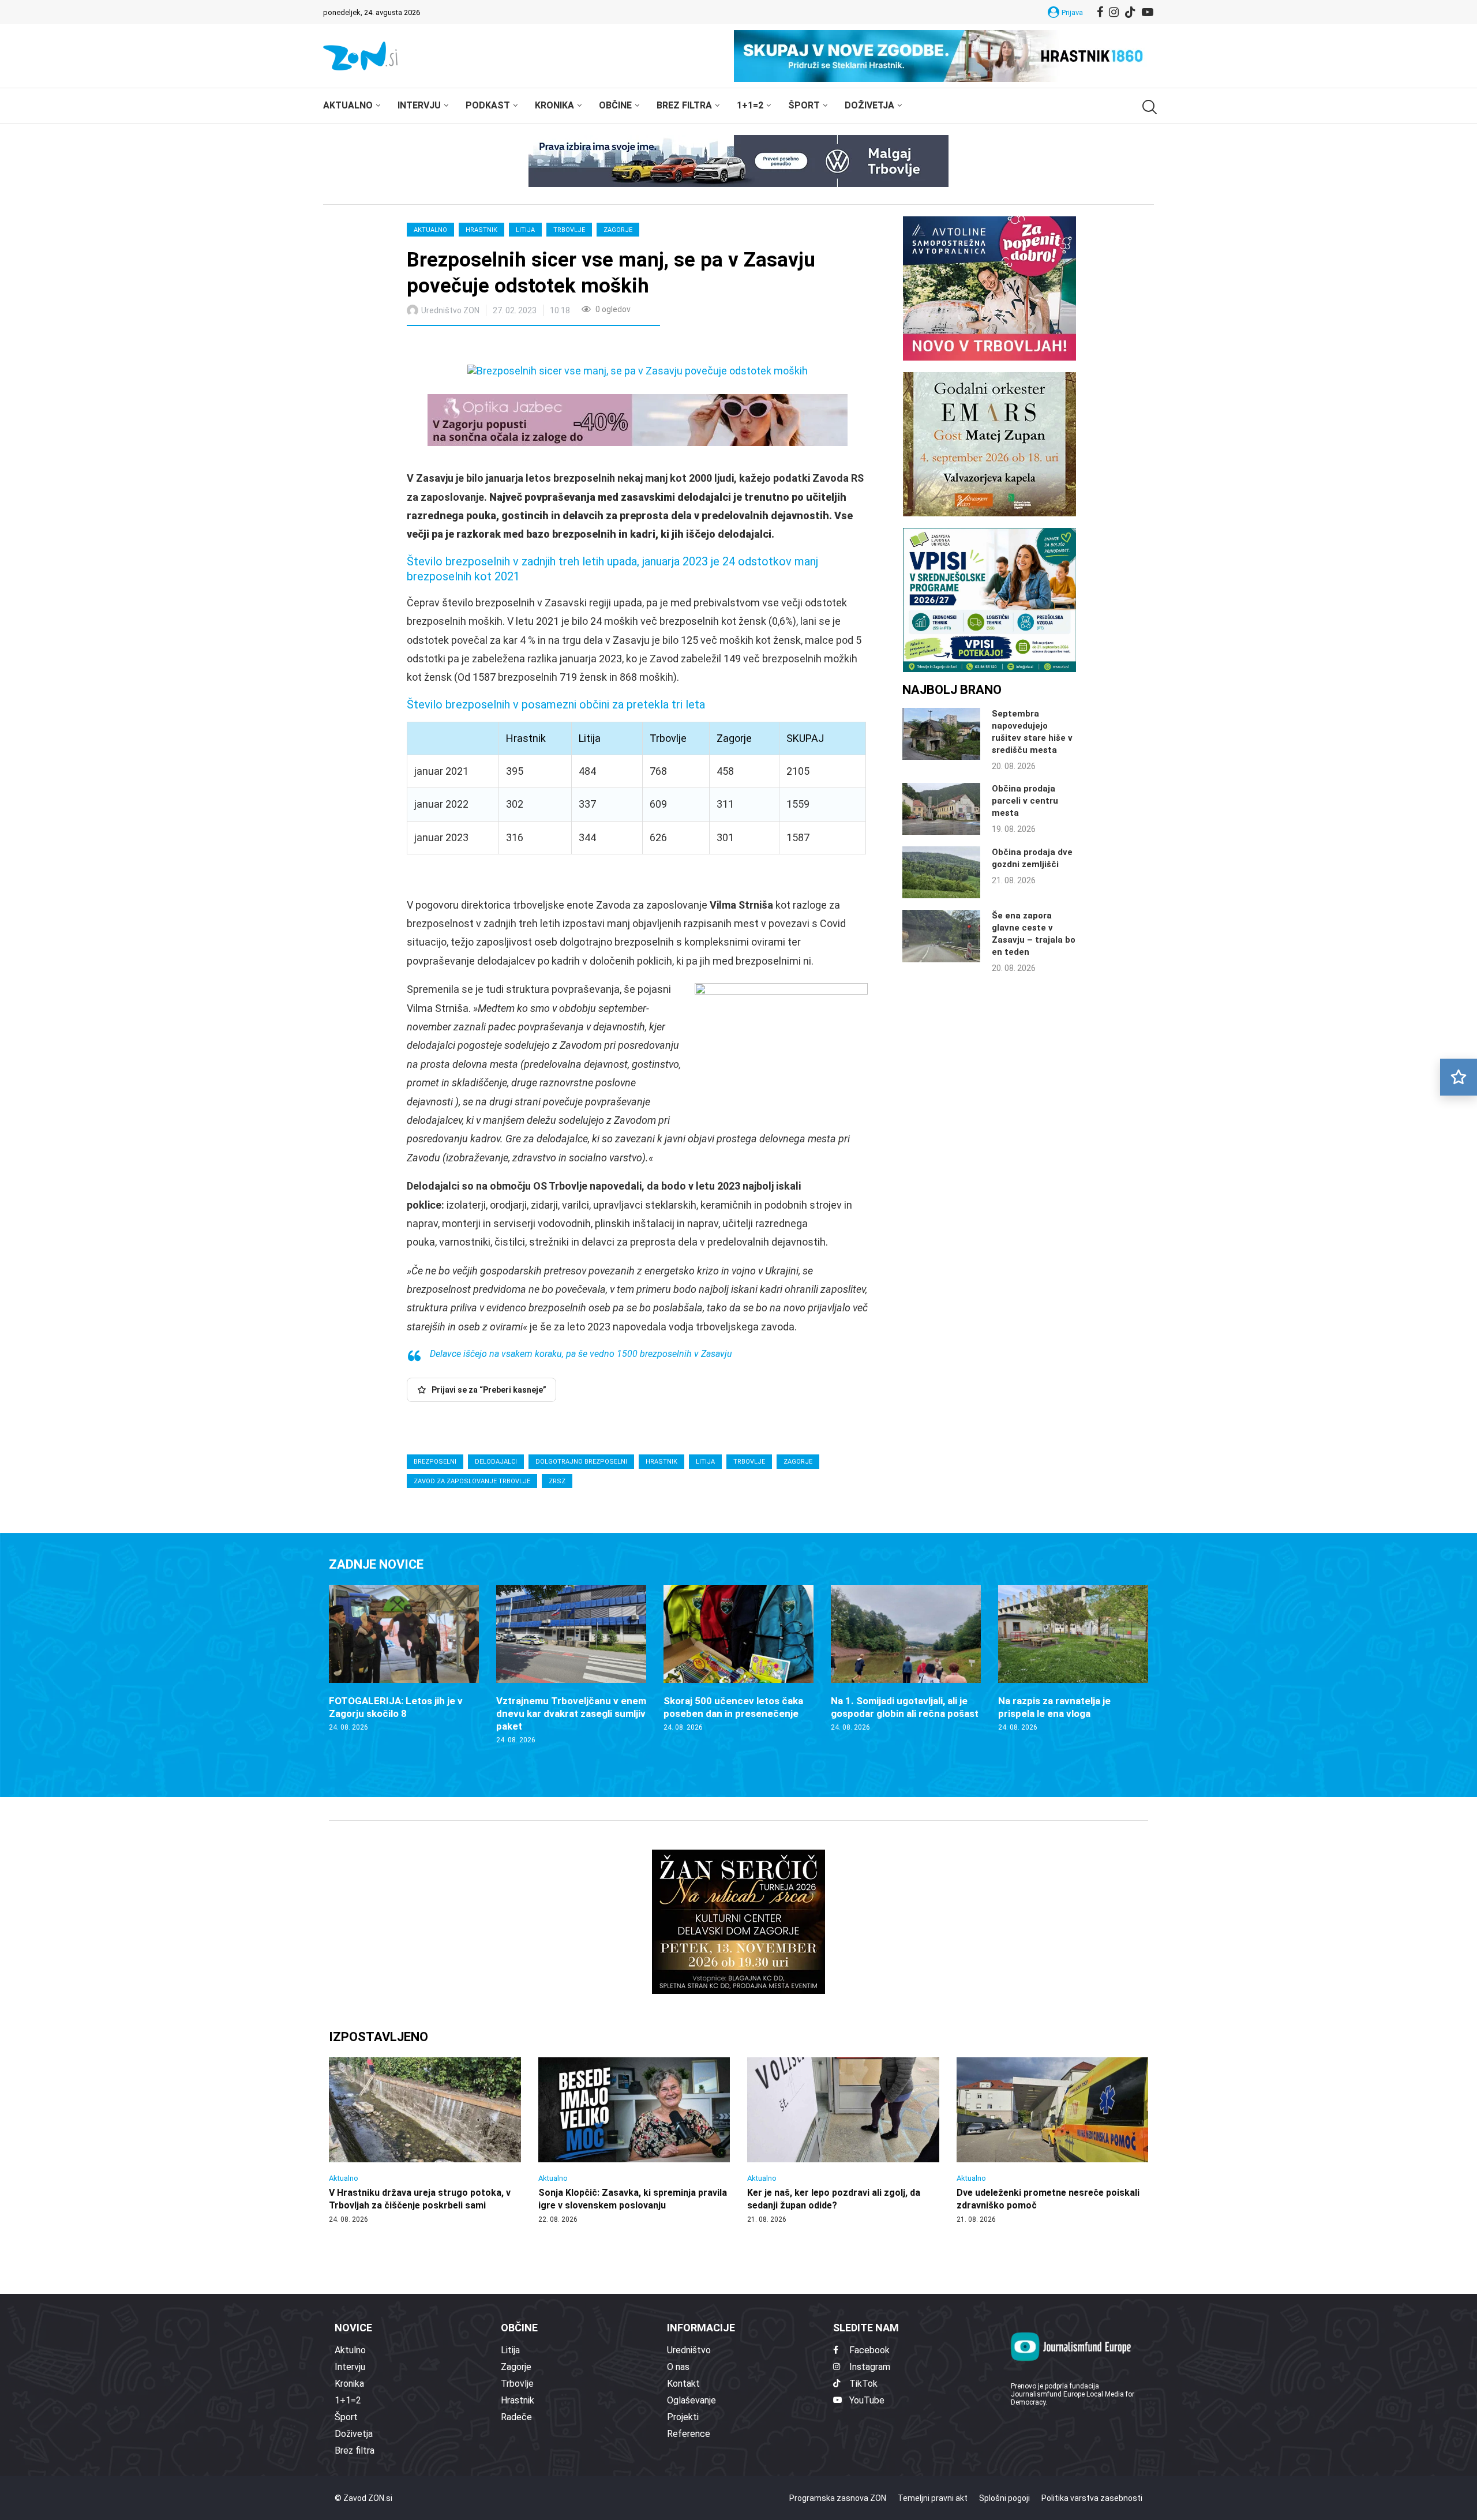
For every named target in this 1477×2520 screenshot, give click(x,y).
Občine (615, 105)
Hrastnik (481, 230)
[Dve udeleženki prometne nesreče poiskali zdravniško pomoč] (1053, 2141)
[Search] (1148, 107)
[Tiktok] (1130, 12)
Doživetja (869, 105)
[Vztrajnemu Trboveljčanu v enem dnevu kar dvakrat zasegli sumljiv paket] (571, 1665)
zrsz (557, 1481)
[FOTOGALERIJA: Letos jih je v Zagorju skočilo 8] (404, 1659)
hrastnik (661, 1462)
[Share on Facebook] (467, 347)
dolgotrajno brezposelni (581, 1462)
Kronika (554, 105)
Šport (804, 105)
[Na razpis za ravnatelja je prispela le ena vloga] (1073, 1659)
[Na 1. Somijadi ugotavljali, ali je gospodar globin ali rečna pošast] (906, 1659)
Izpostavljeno (378, 2037)
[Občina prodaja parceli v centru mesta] (941, 809)
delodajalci (496, 1462)
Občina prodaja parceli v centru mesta (1025, 801)
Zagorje (618, 230)
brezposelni (435, 1462)
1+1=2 (750, 105)
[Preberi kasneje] (1459, 1077)
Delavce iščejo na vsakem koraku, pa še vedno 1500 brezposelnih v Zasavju (581, 1354)
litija (705, 1462)
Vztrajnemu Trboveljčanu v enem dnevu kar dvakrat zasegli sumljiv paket (571, 1713)
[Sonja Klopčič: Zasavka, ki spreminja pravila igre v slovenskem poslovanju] (634, 2141)
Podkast (488, 105)
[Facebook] (1100, 12)
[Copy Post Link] (492, 347)
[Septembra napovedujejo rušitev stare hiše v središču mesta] (941, 734)
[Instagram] (1114, 12)
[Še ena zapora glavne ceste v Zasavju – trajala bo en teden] (941, 936)
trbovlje (749, 1462)
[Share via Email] (519, 347)
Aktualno (348, 105)
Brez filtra (684, 105)
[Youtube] (1148, 12)
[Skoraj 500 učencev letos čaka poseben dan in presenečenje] (738, 1659)
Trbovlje (569, 230)
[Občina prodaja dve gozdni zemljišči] (941, 872)
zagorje (798, 1462)
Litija (525, 230)
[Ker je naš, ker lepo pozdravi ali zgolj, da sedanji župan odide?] (843, 2141)
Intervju (419, 105)
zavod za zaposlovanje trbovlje (472, 1481)
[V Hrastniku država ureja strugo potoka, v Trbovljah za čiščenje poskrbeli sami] (425, 2141)
